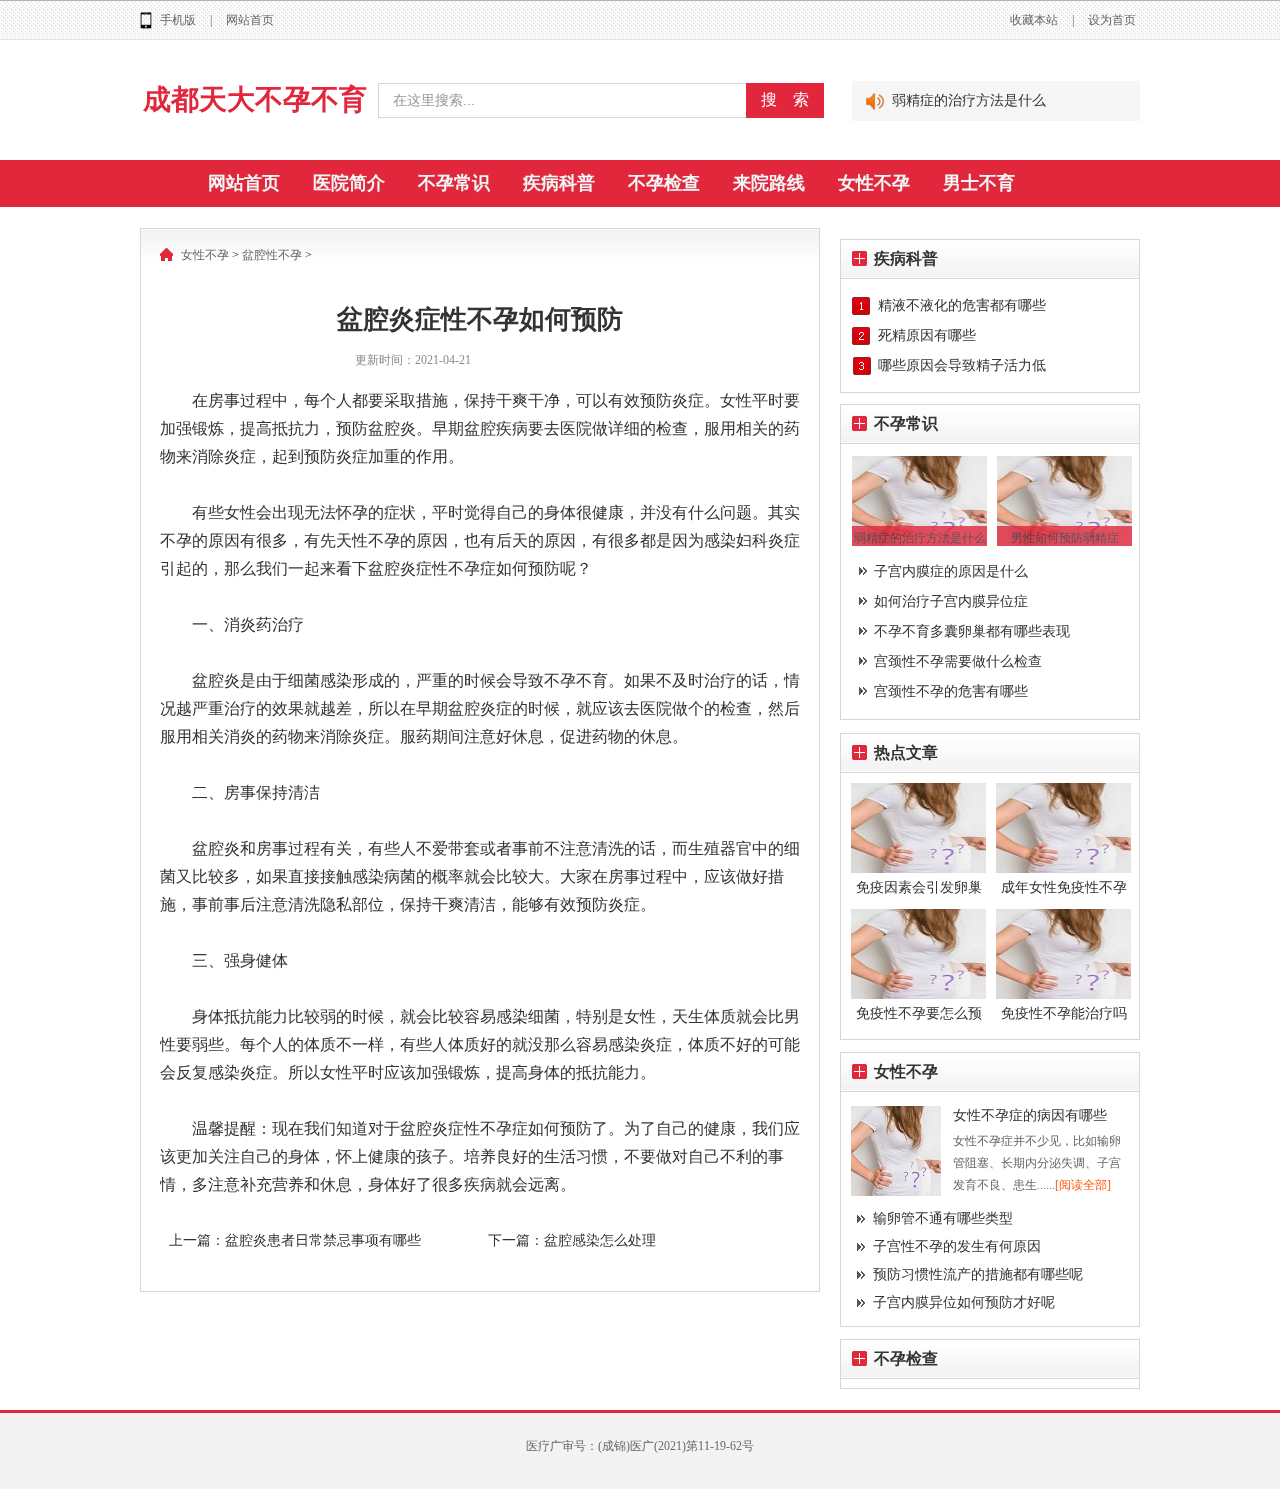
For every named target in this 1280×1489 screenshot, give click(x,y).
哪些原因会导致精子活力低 (962, 365)
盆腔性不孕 (272, 255)
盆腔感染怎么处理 (600, 1240)
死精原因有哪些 (927, 335)
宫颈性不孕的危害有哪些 (951, 691)
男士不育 (979, 183)
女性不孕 (874, 183)
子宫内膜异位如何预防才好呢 (964, 1302)
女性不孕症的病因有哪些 (1030, 1115)
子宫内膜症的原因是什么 (951, 571)
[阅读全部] (1083, 1185)
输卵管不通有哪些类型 (943, 1218)
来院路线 (769, 183)
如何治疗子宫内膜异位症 (951, 601)
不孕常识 (454, 183)
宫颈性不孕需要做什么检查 (958, 661)
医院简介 (349, 183)
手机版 (178, 20)
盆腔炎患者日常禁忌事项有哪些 (323, 1240)
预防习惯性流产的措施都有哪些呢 (978, 1274)
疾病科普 (559, 183)
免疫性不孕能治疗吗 (1064, 1013)
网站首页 (250, 20)
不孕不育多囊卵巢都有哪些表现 (972, 631)
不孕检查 (664, 183)
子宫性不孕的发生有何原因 (957, 1246)
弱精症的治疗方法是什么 (969, 100)
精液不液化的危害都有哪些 (962, 305)
